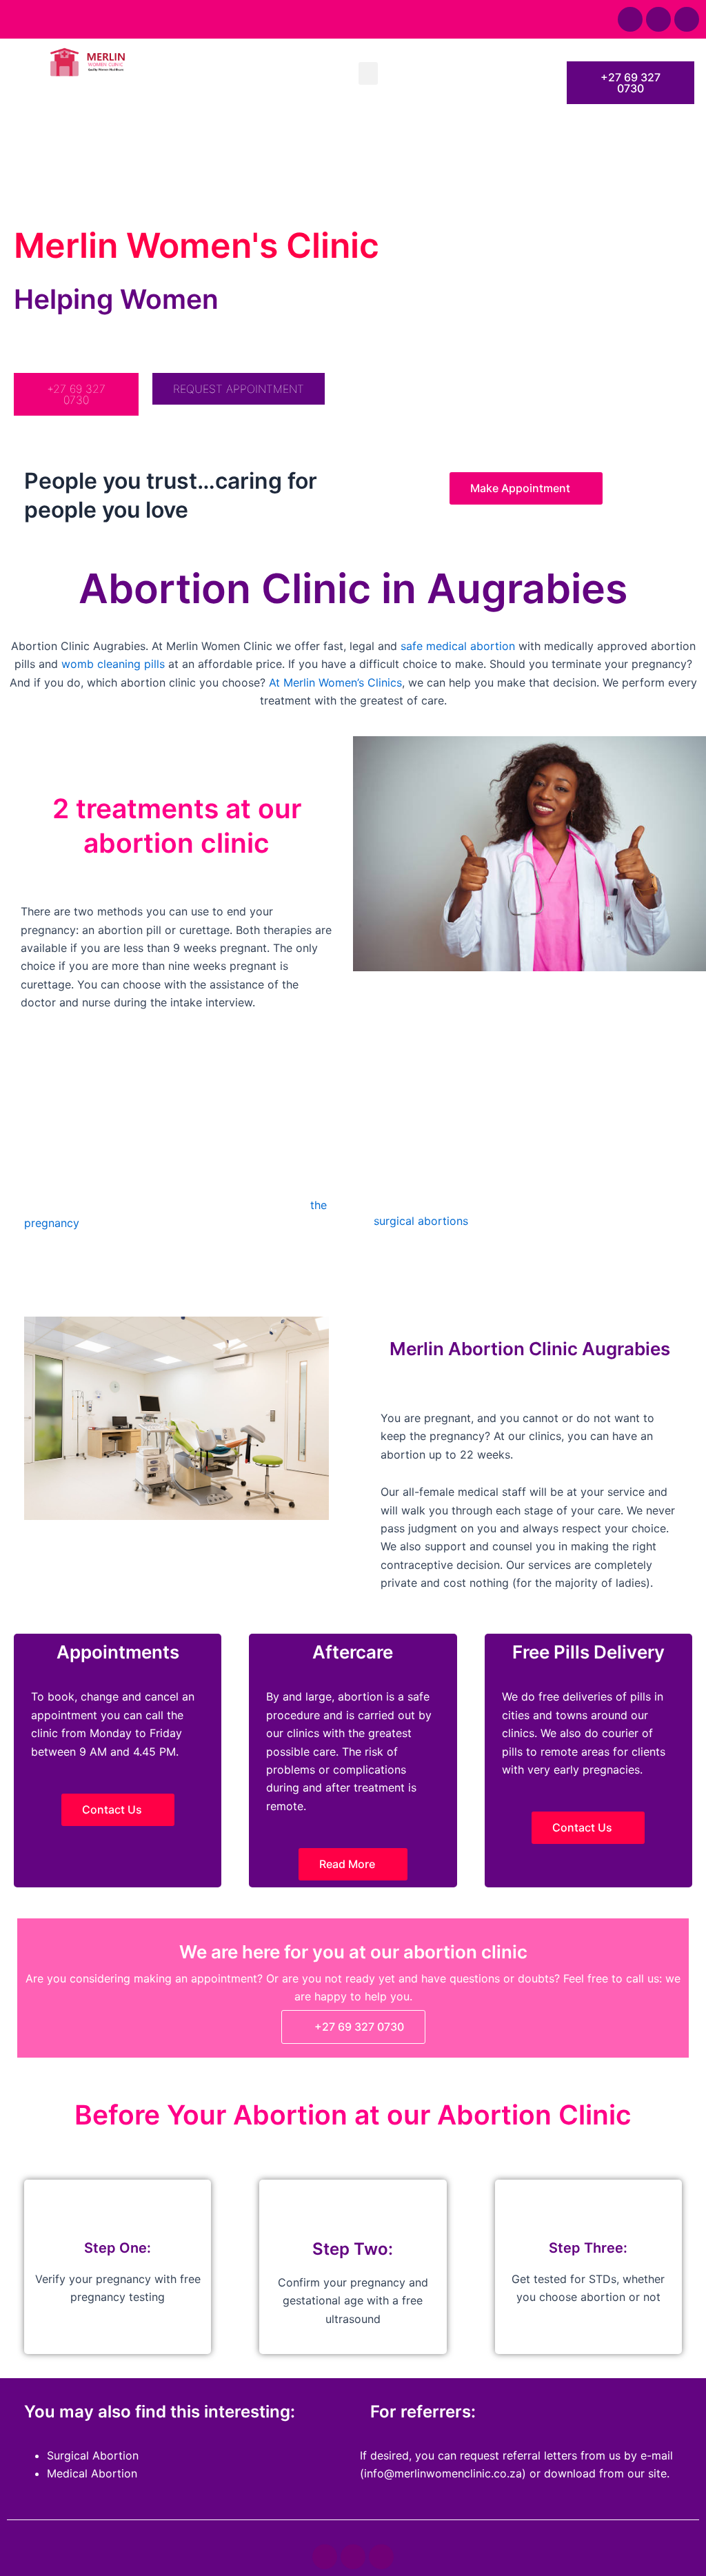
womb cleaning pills (113, 664)
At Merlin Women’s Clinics (335, 682)
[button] (368, 73)
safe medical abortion (458, 646)
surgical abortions (421, 1221)
